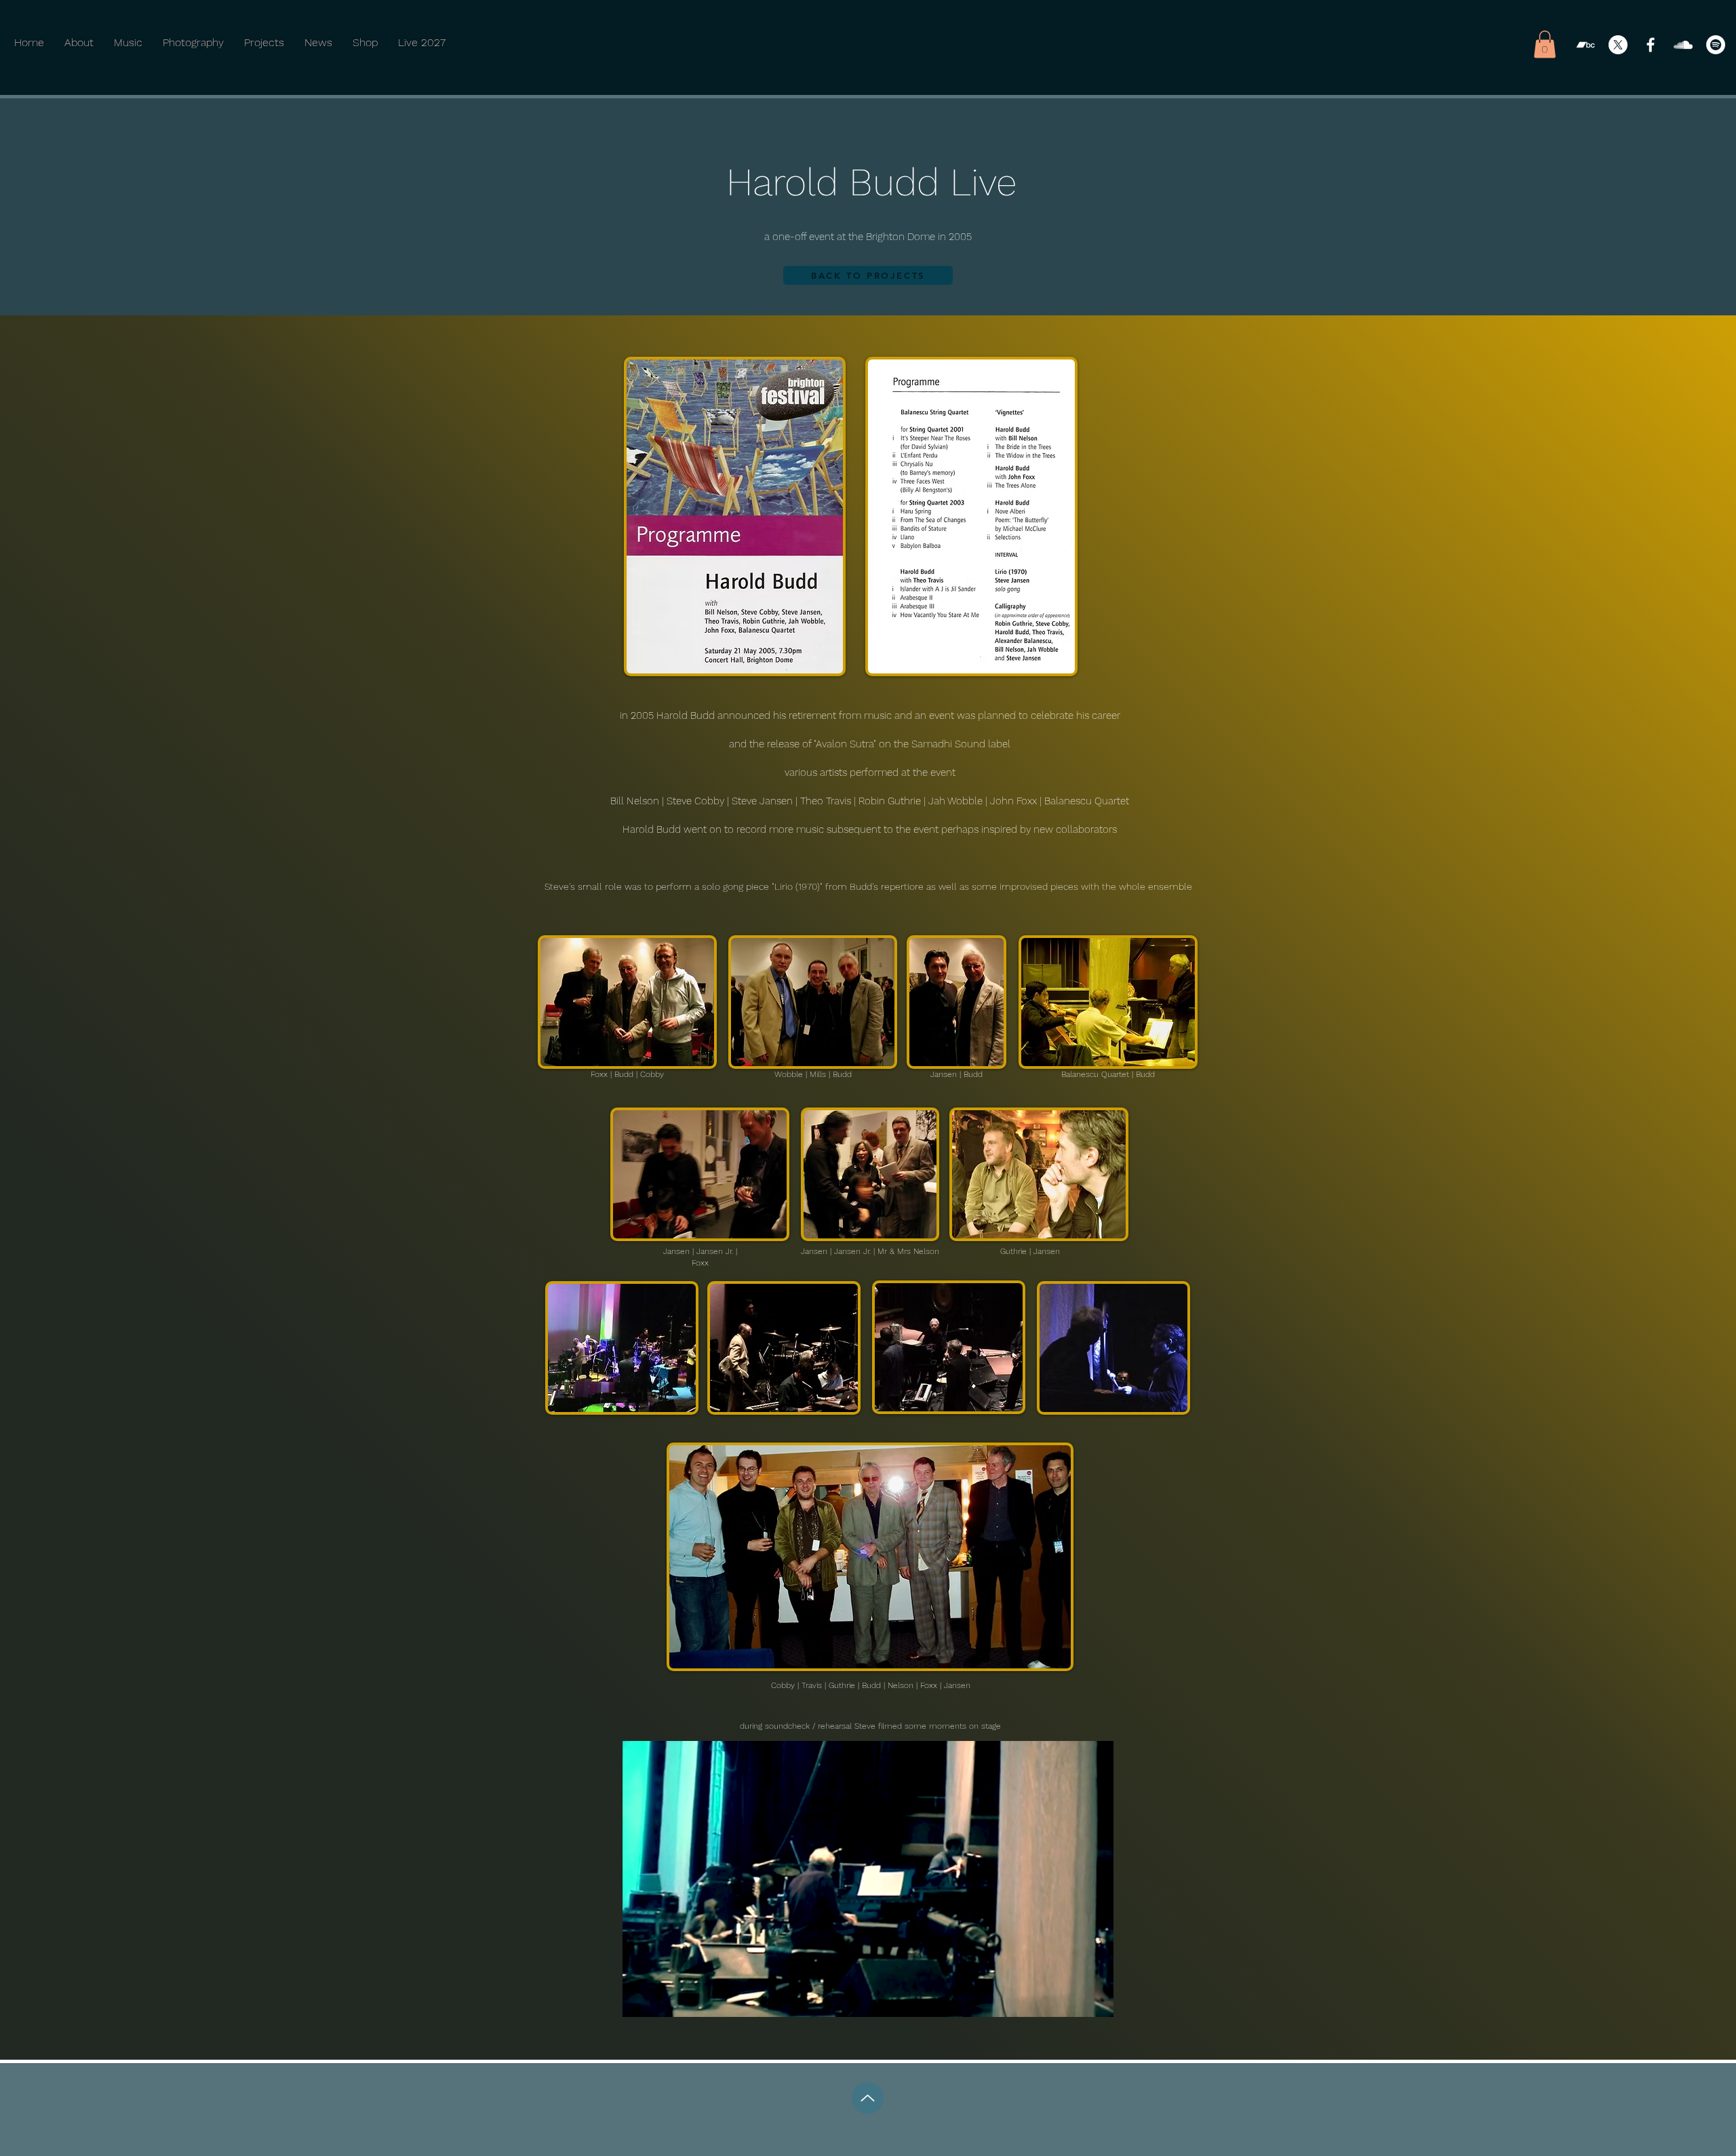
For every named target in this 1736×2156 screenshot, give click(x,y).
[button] (1545, 44)
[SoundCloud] (1683, 45)
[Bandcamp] (1585, 45)
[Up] (868, 2098)
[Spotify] (1716, 45)
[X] (1618, 45)
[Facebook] (1651, 45)
